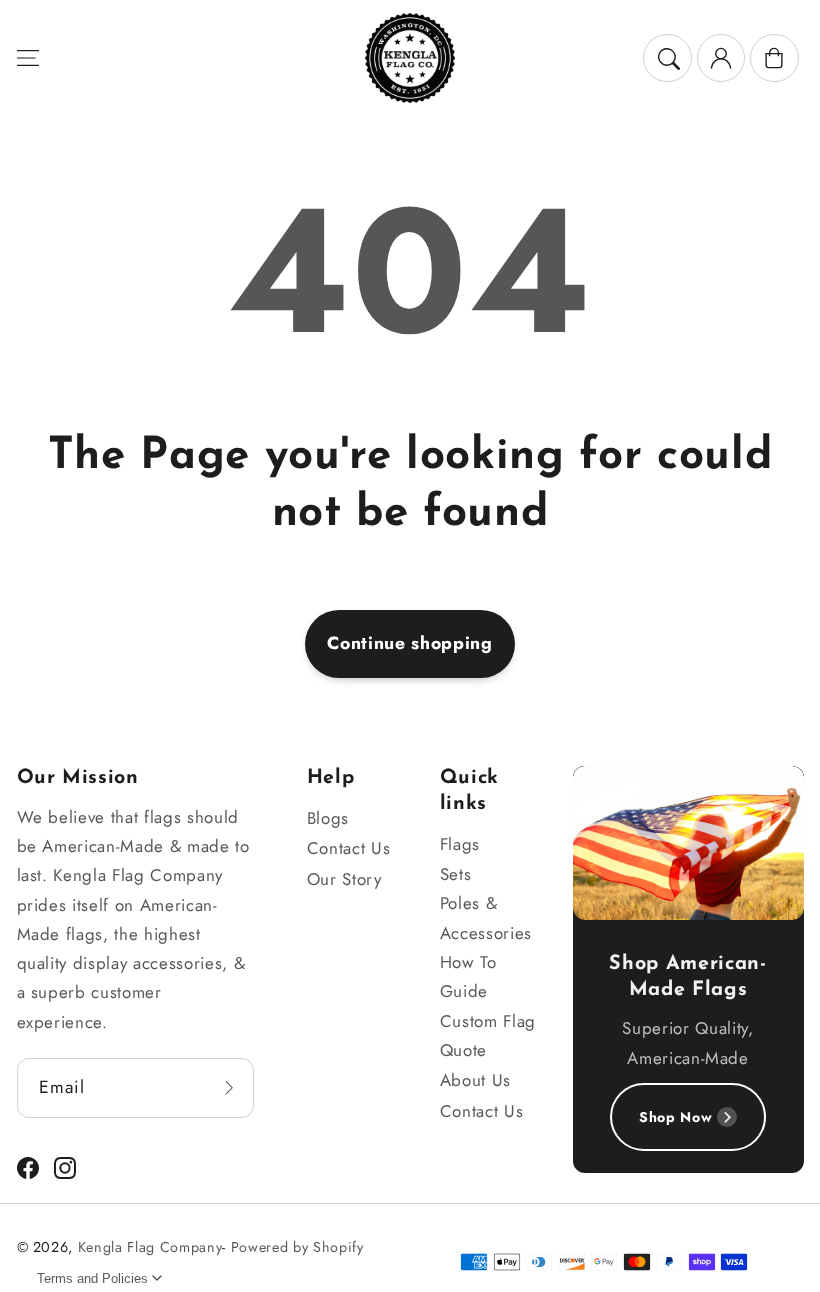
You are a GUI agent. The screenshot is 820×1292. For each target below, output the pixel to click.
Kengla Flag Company (150, 1247)
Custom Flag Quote (488, 1035)
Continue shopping (409, 643)
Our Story (344, 879)
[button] (27, 58)
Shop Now (675, 1117)
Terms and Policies (92, 1278)
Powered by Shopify (297, 1247)
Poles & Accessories (486, 917)
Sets (456, 874)
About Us (475, 1080)
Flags (460, 844)
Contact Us (349, 848)
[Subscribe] (229, 1088)
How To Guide (468, 976)
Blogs (328, 818)
